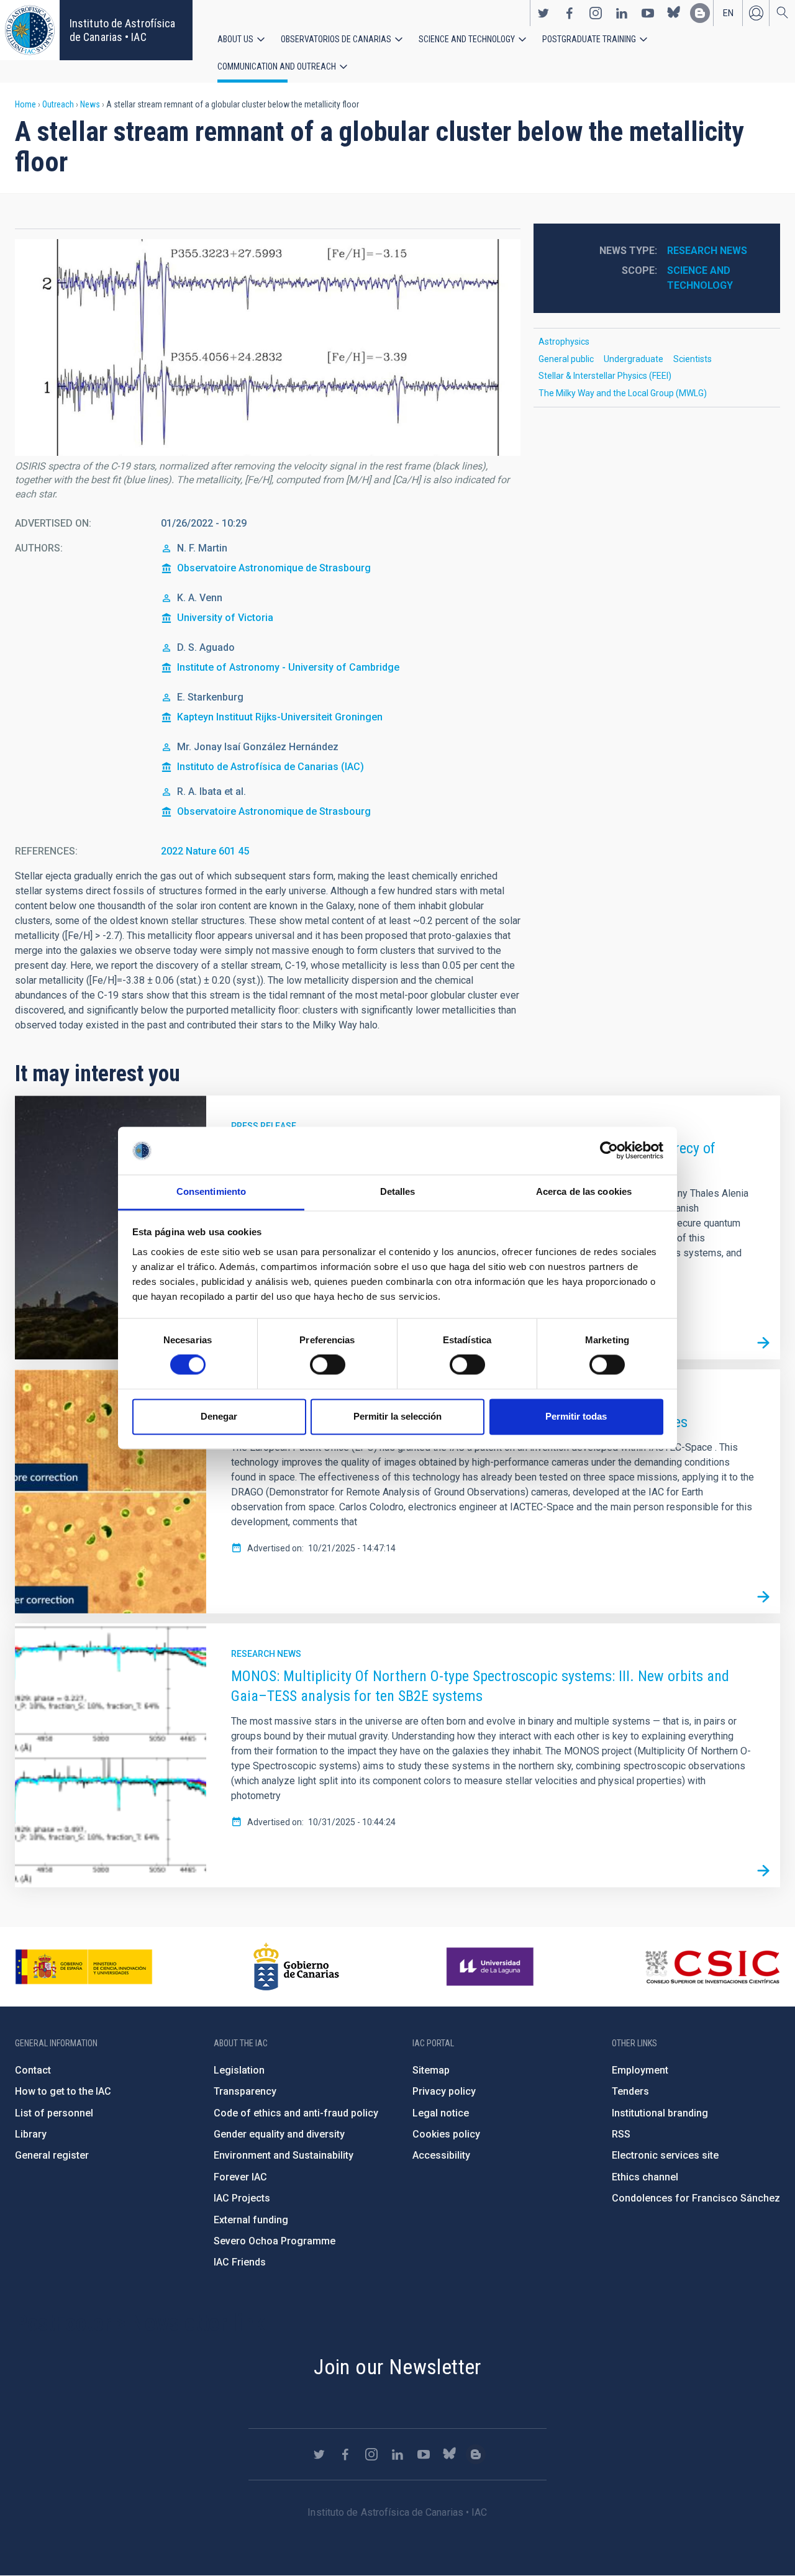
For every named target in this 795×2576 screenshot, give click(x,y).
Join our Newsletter (397, 2367)
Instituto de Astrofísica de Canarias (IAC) (270, 767)
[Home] (30, 30)
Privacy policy (444, 2091)
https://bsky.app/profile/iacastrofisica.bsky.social (674, 13)
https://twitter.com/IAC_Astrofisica (543, 13)
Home (25, 104)
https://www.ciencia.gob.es (84, 1967)
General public (566, 359)
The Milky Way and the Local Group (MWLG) (623, 393)
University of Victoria (225, 618)
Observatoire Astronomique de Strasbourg (274, 568)
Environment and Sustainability (284, 2155)
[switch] (328, 1365)
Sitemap (431, 2070)
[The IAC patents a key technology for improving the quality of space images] (763, 1597)
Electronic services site (665, 2155)
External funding (251, 2220)
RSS (621, 2134)
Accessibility (441, 2155)
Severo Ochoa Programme (275, 2241)
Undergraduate (634, 359)
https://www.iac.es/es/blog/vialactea (700, 13)
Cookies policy (446, 2134)
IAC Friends (240, 2262)
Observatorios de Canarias (336, 39)
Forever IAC (240, 2177)
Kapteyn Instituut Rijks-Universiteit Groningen (280, 717)
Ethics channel (645, 2177)
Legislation (239, 2070)
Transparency (245, 2091)
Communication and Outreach (277, 66)
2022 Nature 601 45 (205, 851)
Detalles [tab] (398, 1191)
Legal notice (441, 2113)
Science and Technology (467, 39)
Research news (707, 251)
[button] (268, 347)
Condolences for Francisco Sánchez (696, 2198)
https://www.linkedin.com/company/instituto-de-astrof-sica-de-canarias (622, 13)
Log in (756, 13)
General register (52, 2155)
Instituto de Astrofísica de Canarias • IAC (122, 30)
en (728, 13)
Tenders (630, 2091)
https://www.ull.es (492, 1967)
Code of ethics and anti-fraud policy (296, 2113)
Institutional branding (660, 2113)
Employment (640, 2070)
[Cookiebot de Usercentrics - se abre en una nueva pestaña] (609, 1151)
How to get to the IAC (63, 2091)
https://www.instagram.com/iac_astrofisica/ (596, 13)
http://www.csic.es (712, 1967)
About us (235, 39)
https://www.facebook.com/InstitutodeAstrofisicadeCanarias (570, 13)
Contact (33, 2070)
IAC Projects (242, 2198)
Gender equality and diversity (279, 2134)
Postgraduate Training (589, 39)
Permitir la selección (397, 1416)
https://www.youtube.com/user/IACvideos (648, 13)
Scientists (693, 359)
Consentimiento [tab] (211, 1191)
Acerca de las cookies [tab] (584, 1191)
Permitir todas (576, 1416)
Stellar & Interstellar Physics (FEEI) (605, 376)
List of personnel (54, 2113)
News (90, 104)
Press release (264, 1126)
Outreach (58, 104)
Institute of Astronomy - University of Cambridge (288, 667)
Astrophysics (564, 342)
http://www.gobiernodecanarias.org (296, 1967)
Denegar (219, 1416)
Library (31, 2134)
